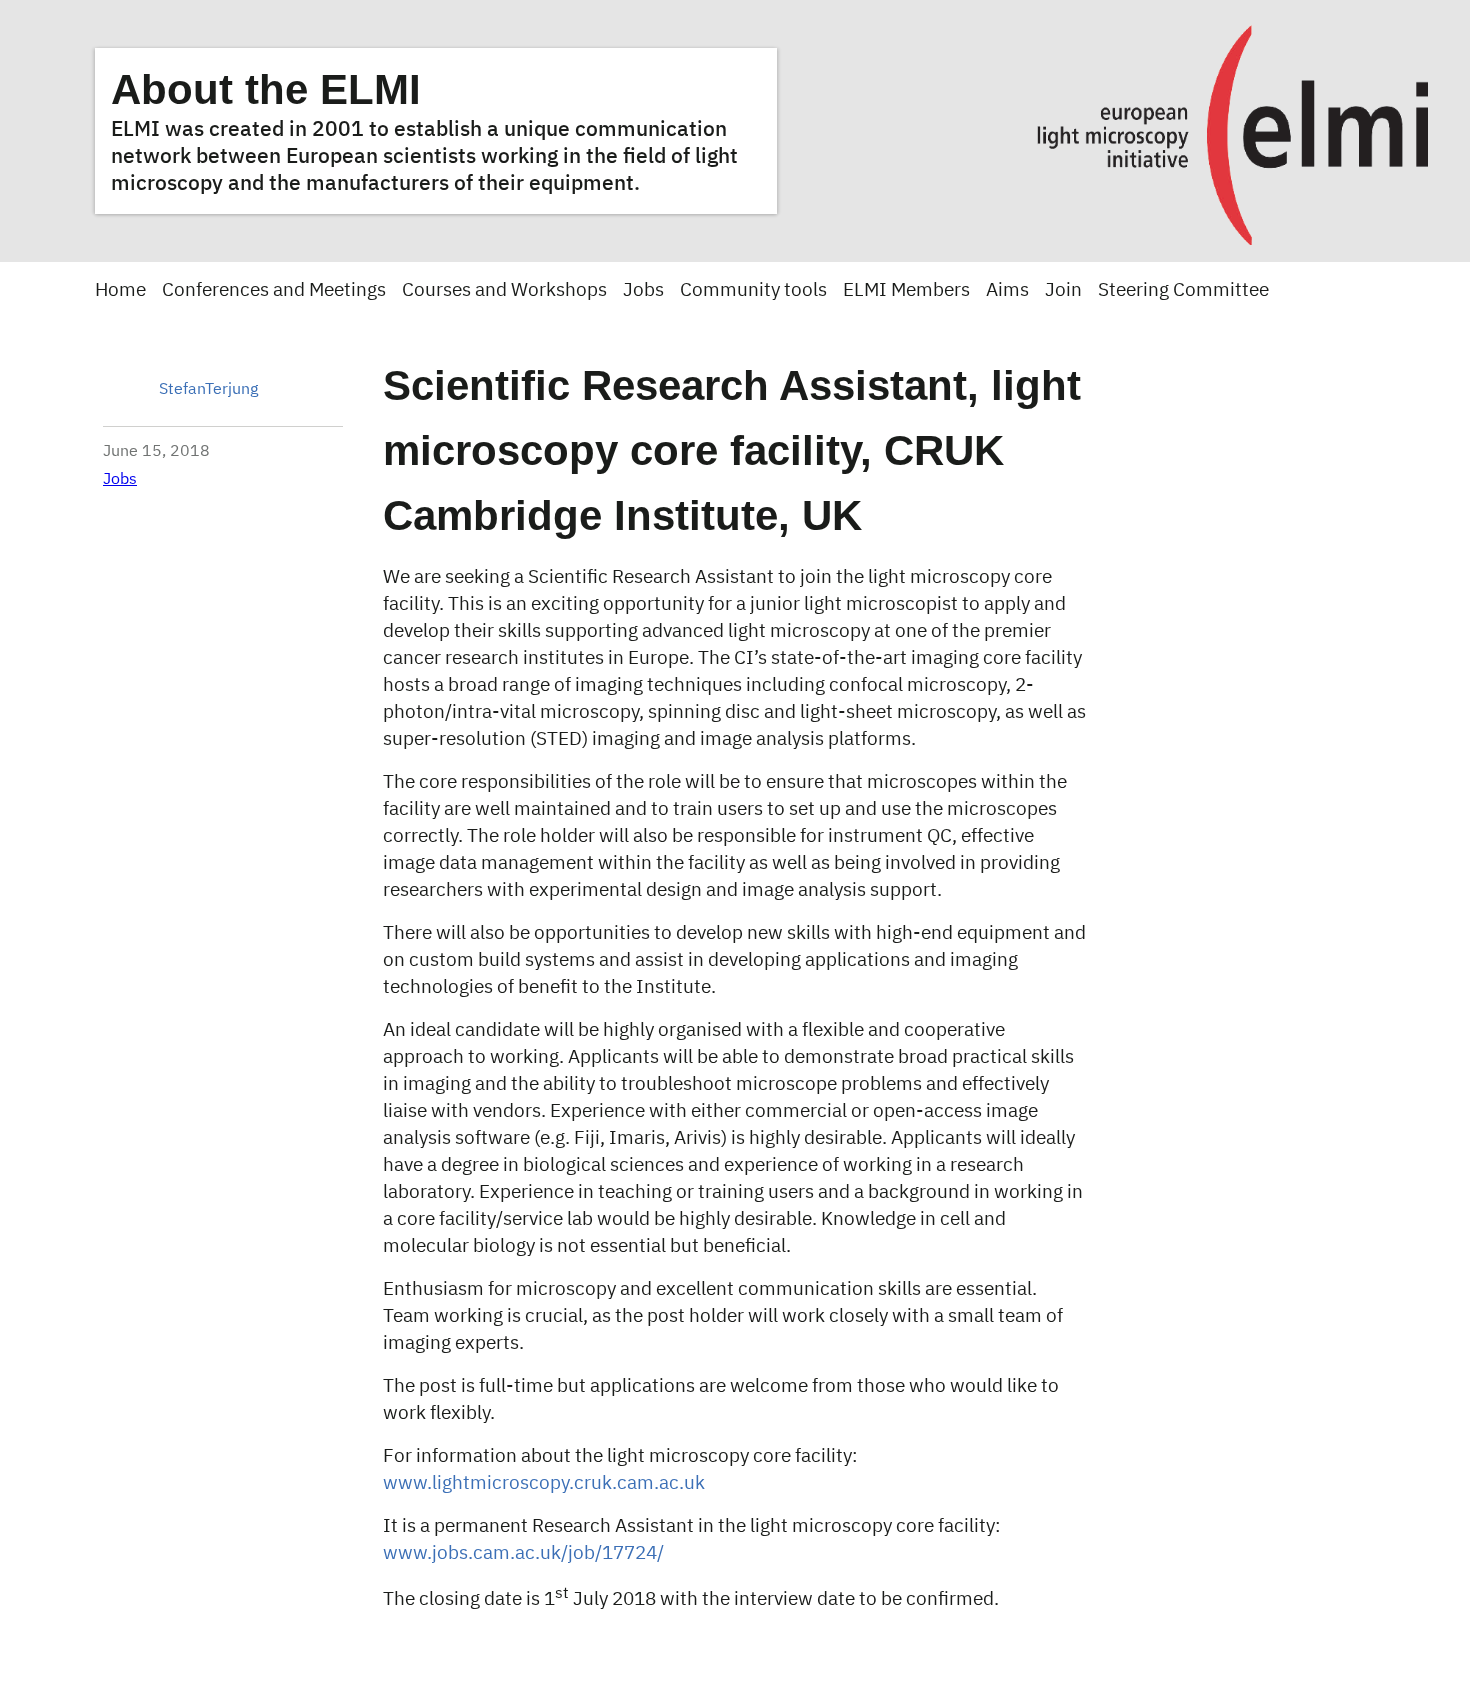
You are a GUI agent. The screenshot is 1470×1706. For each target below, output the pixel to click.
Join (1063, 290)
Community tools (753, 290)
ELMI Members (906, 290)
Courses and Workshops (504, 290)
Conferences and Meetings (274, 290)
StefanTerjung (208, 390)
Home (120, 290)
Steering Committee (1183, 290)
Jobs (643, 290)
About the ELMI (266, 89)
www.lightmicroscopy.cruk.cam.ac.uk (544, 1483)
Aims (1007, 290)
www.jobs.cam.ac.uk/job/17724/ (523, 1553)
